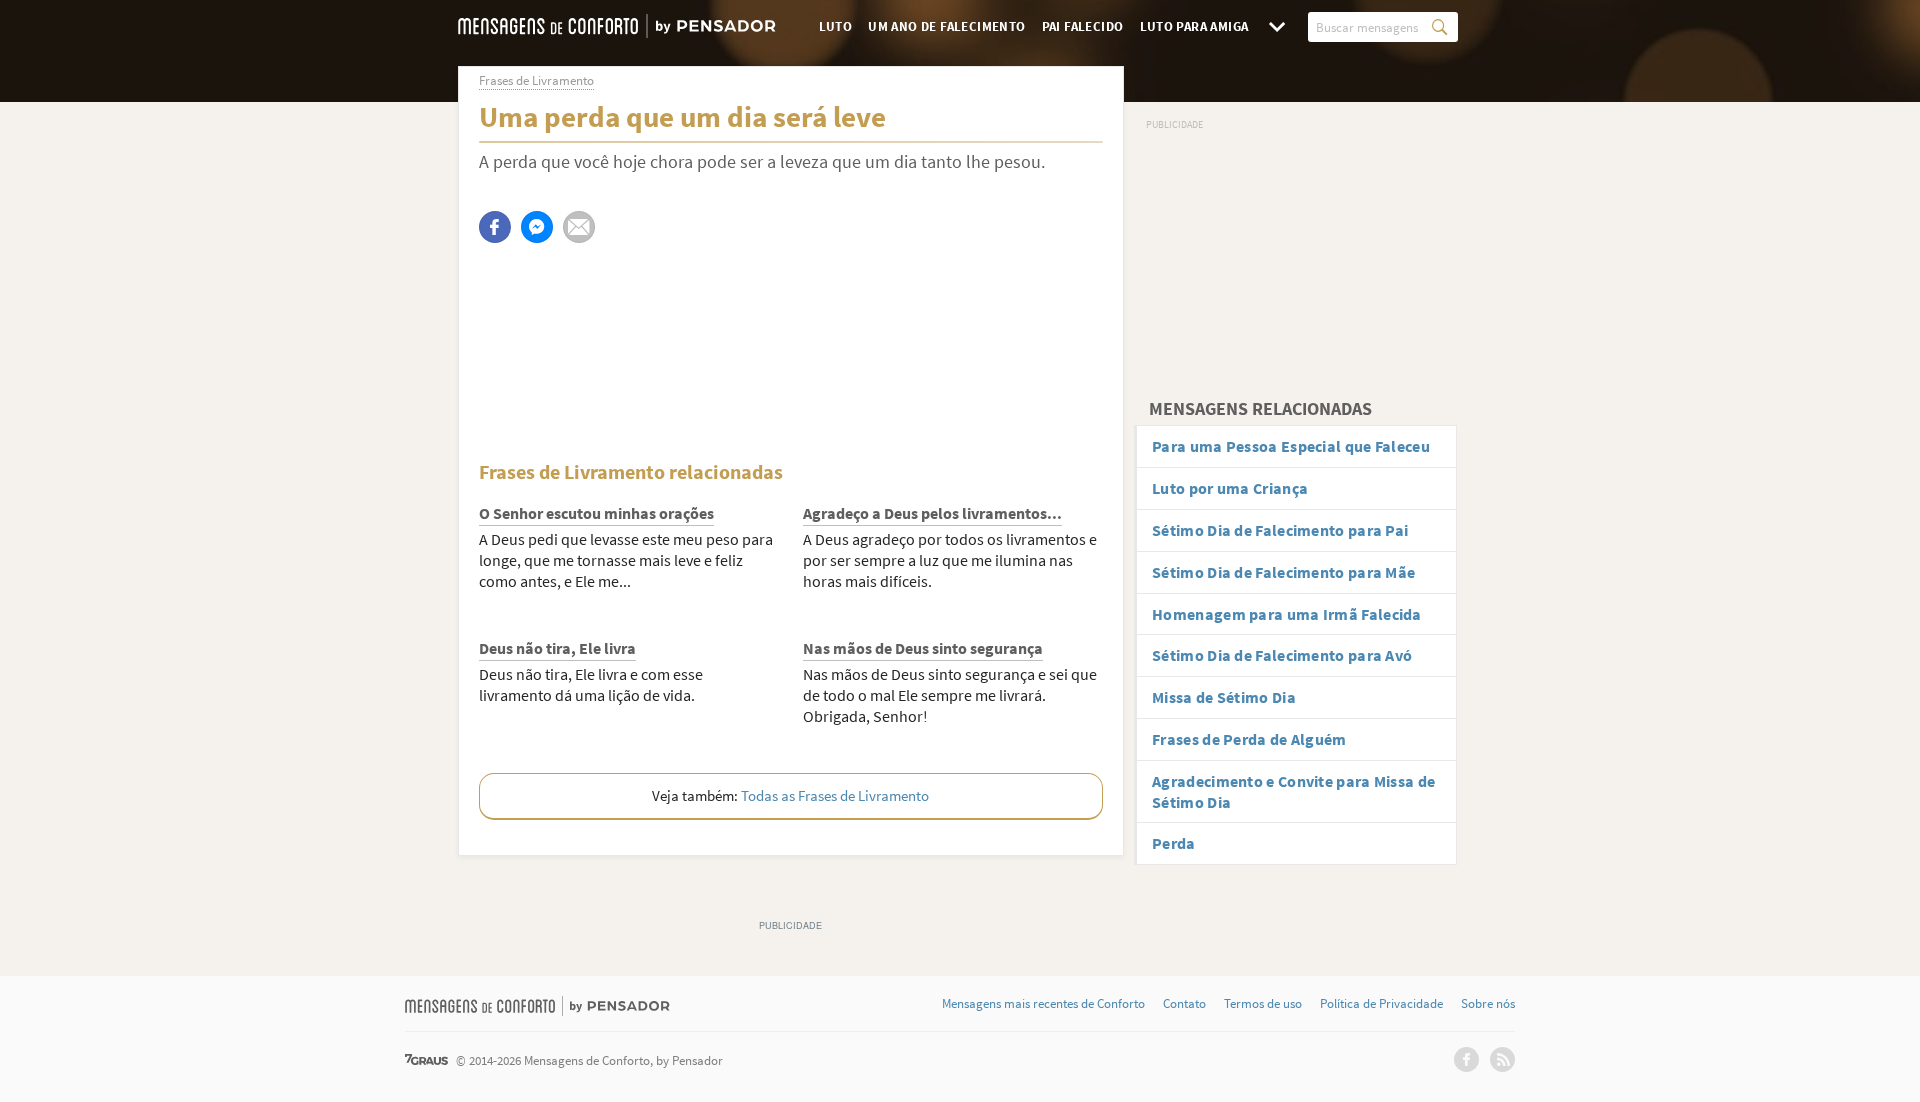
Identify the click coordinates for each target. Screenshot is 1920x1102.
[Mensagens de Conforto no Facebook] (1466, 1059)
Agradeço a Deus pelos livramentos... (932, 513)
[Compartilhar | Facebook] (495, 227)
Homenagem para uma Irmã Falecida (1287, 614)
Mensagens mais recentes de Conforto (1043, 1004)
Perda (1174, 843)
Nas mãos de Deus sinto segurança (923, 648)
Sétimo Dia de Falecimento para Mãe (1283, 572)
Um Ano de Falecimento (946, 26)
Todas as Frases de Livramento (835, 795)
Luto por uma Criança (1230, 488)
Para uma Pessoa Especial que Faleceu (1291, 446)
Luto (836, 26)
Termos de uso (1263, 1004)
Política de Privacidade (1381, 1004)
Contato (1184, 1004)
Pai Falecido (1083, 26)
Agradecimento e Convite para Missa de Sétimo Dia (1293, 791)
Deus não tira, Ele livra (557, 648)
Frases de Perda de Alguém (1249, 739)
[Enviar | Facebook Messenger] (537, 227)
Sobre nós (1488, 1004)
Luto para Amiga (1194, 26)
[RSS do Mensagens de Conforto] (1502, 1059)
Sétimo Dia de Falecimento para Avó (1282, 655)
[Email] (579, 227)
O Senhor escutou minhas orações (596, 513)
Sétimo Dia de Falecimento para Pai (1280, 530)
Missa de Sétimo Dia (1224, 697)
